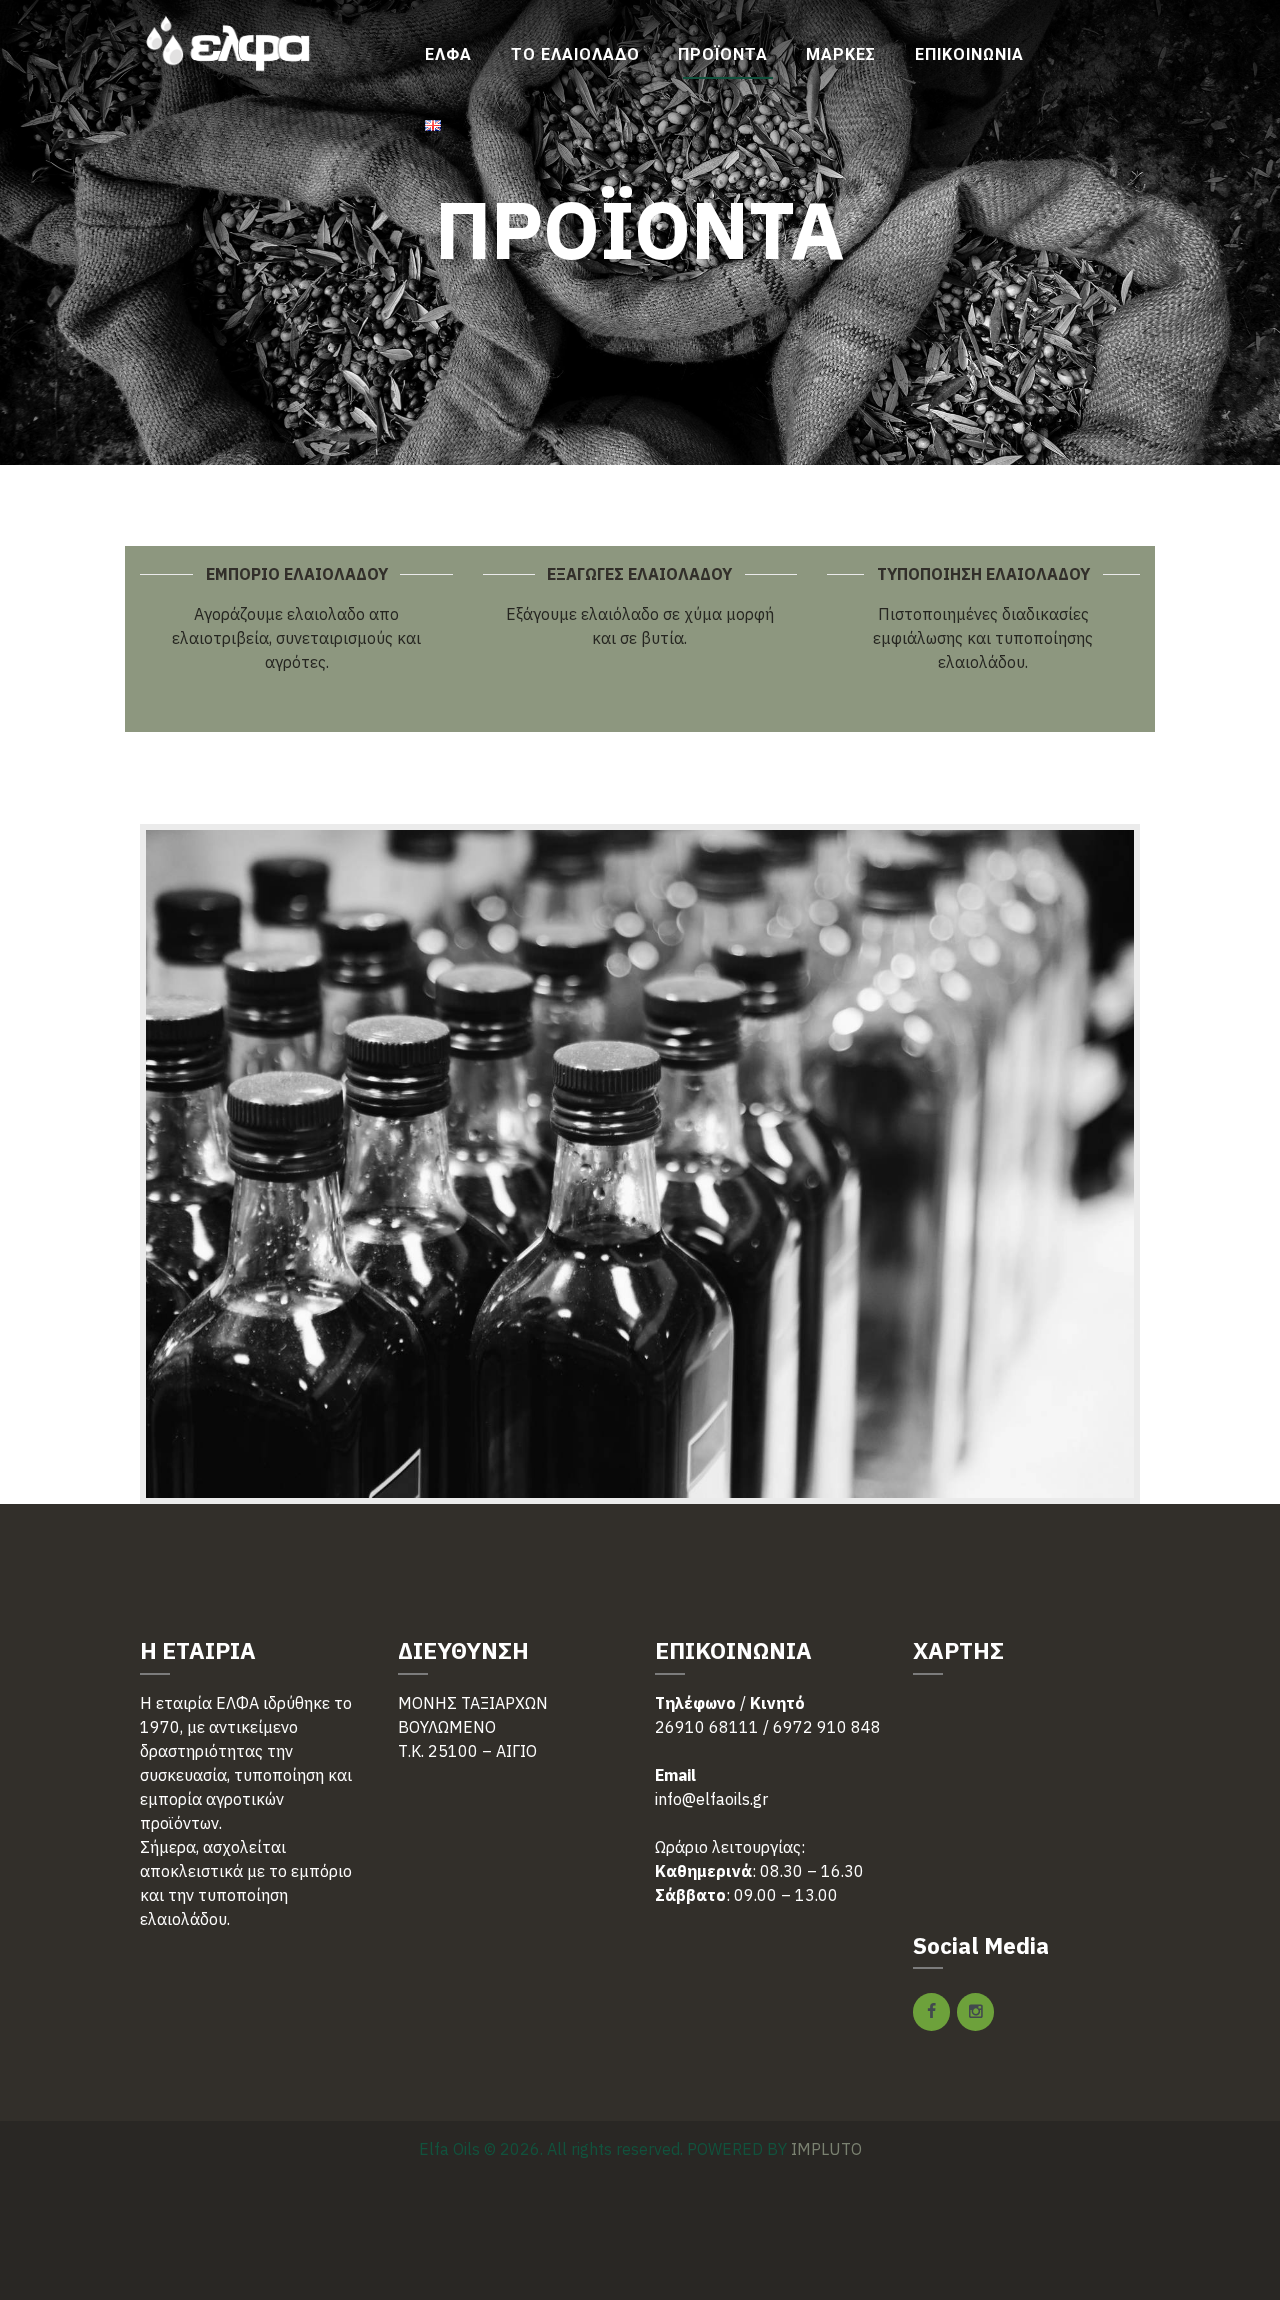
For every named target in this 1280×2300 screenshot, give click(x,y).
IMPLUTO (826, 2149)
